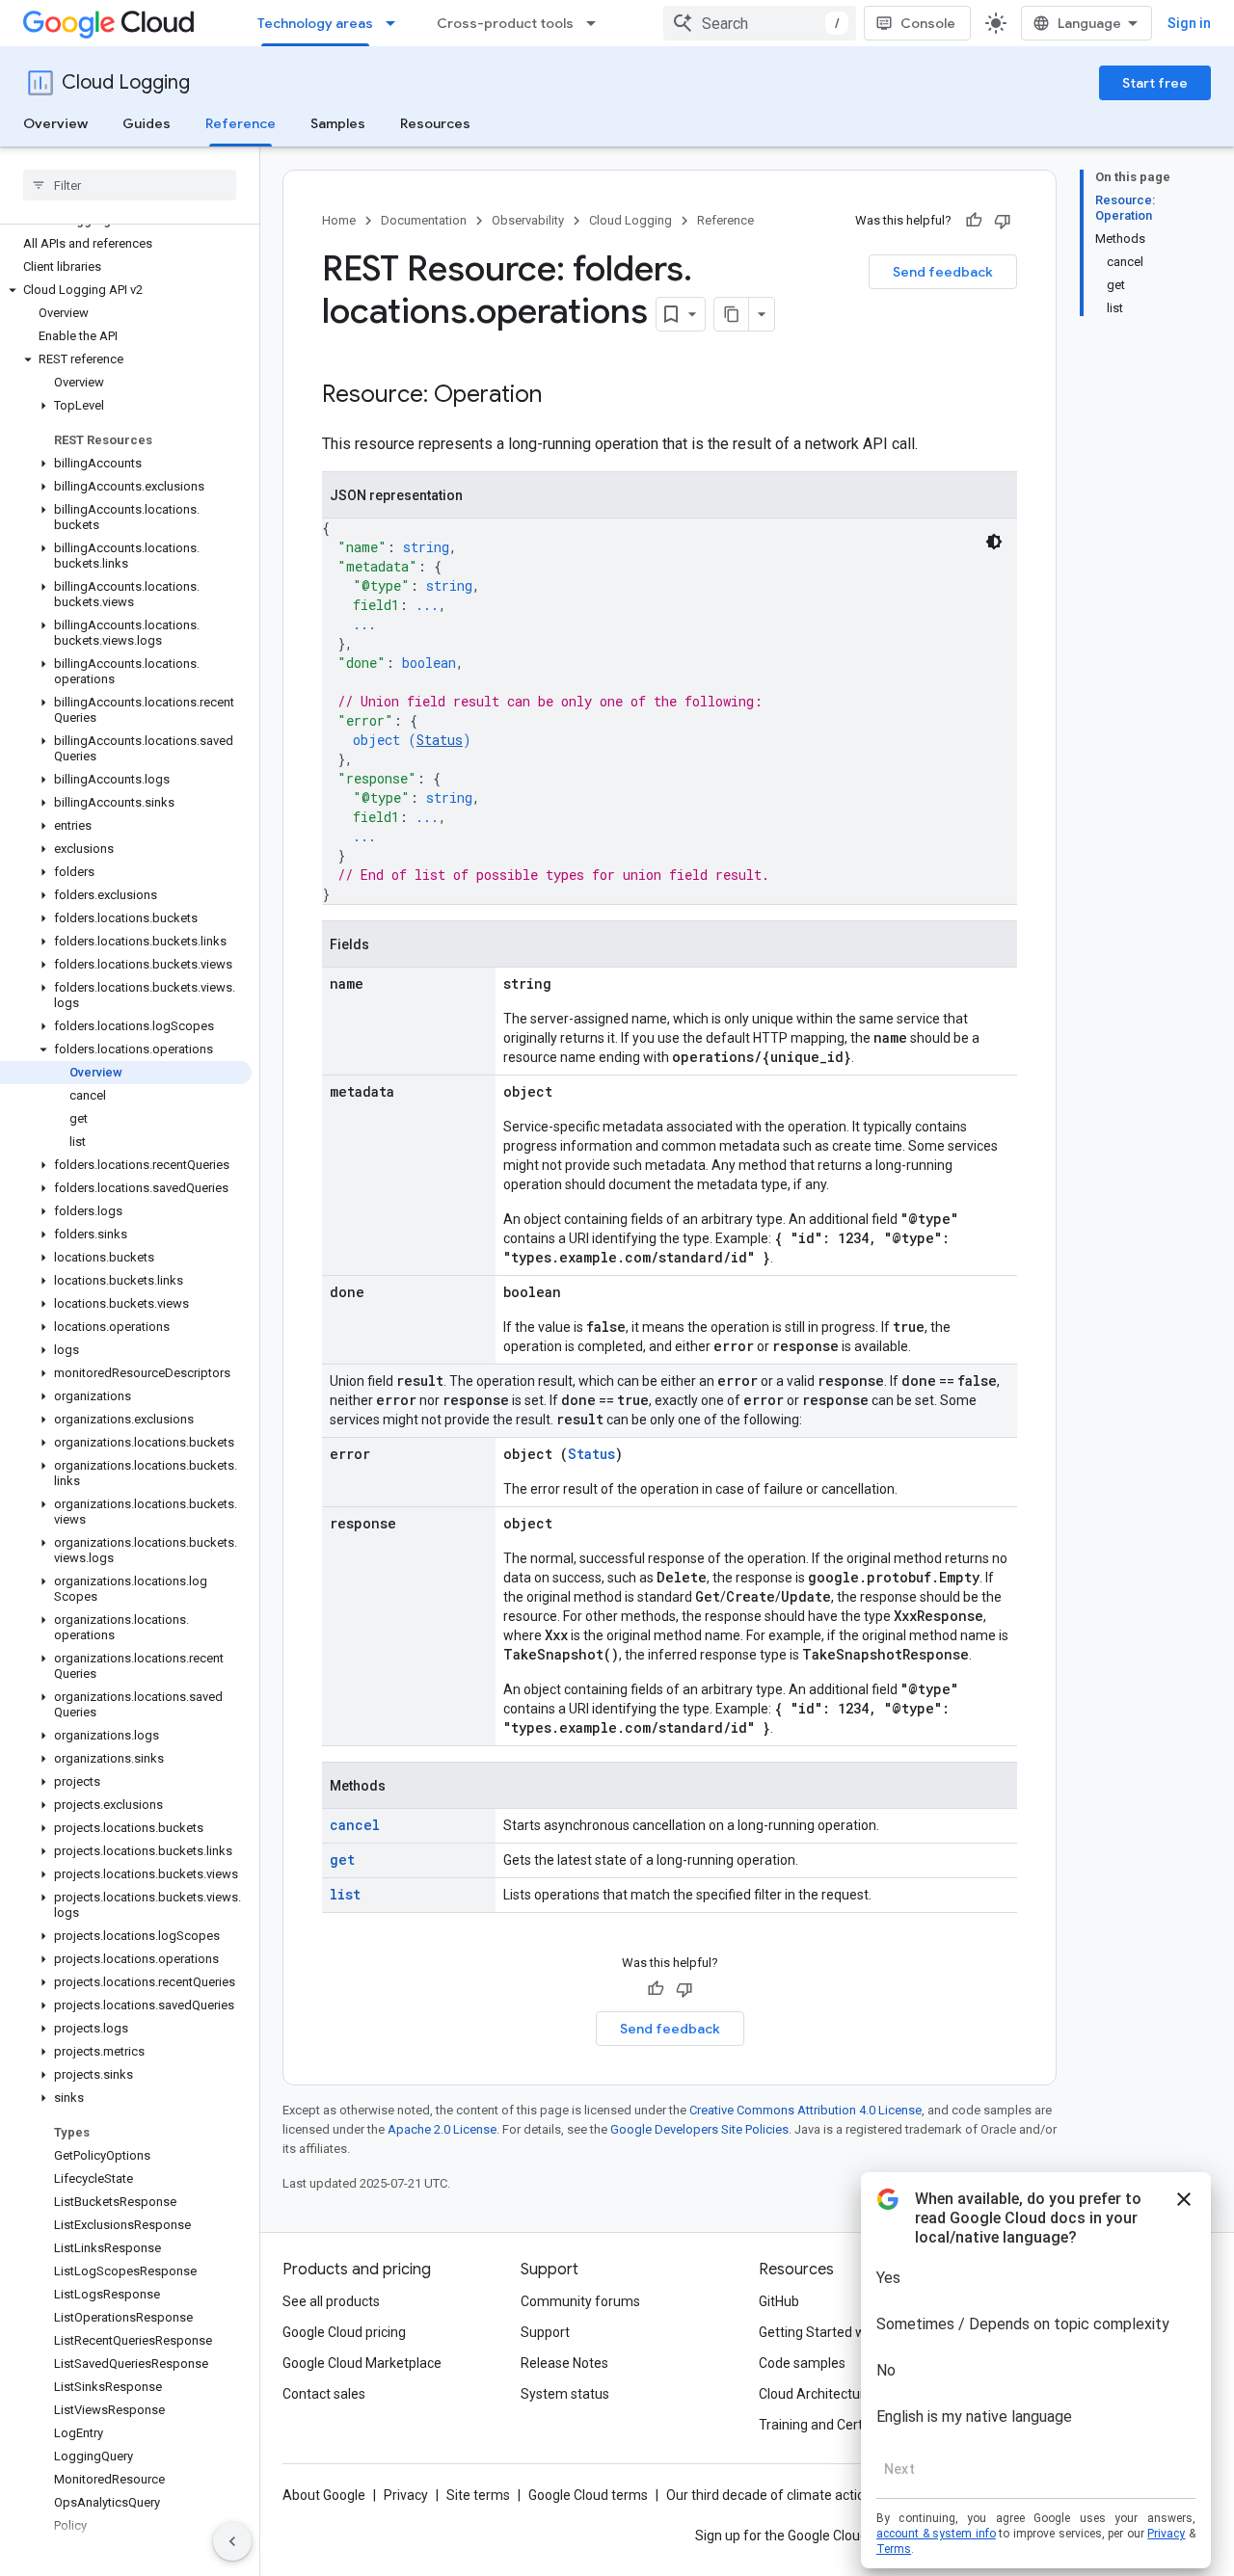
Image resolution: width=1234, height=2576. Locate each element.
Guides (147, 123)
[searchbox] (130, 185)
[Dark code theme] (994, 542)
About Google (324, 2495)
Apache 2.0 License (442, 2129)
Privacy (406, 2495)
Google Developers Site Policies (699, 2129)
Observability (528, 220)
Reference (241, 123)
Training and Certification (835, 2425)
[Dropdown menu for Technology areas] (396, 23)
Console (928, 23)
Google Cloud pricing (344, 2332)
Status (440, 740)
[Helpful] (974, 221)
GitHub (779, 2301)
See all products (331, 2301)
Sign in (1189, 23)
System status (565, 2394)
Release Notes (564, 2363)
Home (339, 220)
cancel (355, 1825)
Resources (435, 123)
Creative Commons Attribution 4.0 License (805, 2110)
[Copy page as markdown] (732, 314)
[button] (126, 290)
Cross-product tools (505, 23)
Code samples (802, 2363)
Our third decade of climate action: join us (791, 2495)
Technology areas (315, 23)
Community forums (580, 2301)
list (345, 1894)
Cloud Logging (126, 82)
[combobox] (760, 23)
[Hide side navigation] (232, 2541)
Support (545, 2332)
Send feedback (943, 272)
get (342, 1859)
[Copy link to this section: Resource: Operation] (561, 396)
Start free (1155, 83)
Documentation (424, 220)
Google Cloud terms (588, 2495)
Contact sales (324, 2394)
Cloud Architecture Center (838, 2394)
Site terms (478, 2495)
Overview (55, 123)
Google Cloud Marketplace (362, 2363)
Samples (338, 123)
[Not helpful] (1003, 221)
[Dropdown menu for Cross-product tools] (597, 23)
